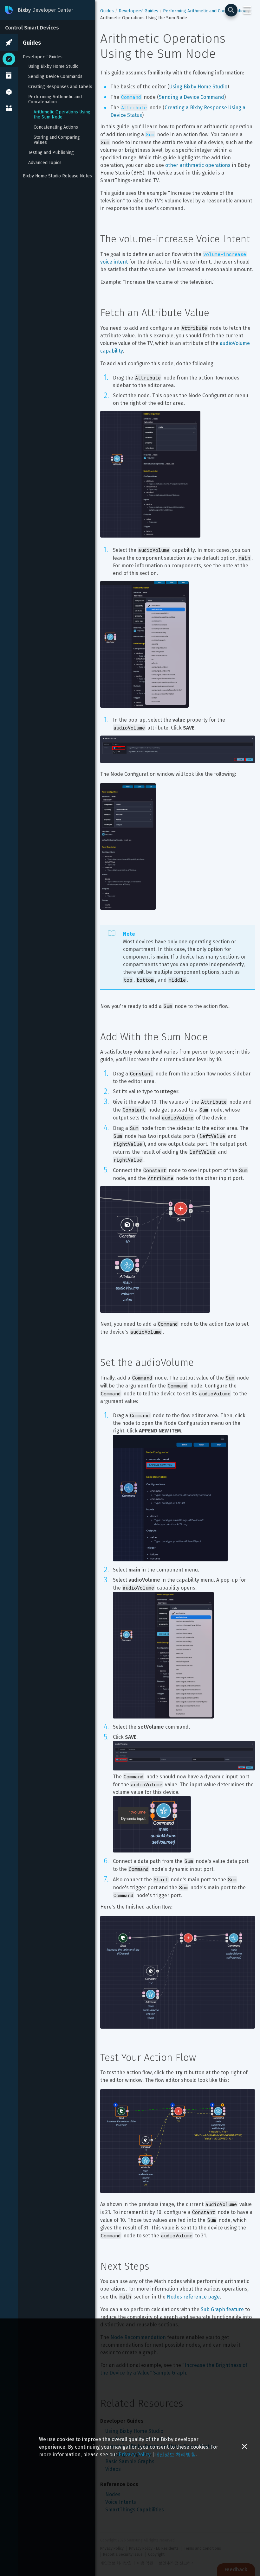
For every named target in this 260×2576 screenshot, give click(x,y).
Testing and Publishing (51, 153)
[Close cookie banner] (244, 2447)
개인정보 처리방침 (175, 2455)
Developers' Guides (43, 57)
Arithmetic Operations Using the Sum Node (63, 115)
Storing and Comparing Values (57, 140)
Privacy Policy (135, 2455)
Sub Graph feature (222, 2309)
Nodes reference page (193, 2297)
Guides (32, 43)
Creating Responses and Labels (60, 87)
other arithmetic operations (198, 165)
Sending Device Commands (55, 77)
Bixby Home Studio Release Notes (57, 176)
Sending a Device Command (192, 97)
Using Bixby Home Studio (53, 67)
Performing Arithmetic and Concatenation (56, 99)
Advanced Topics (45, 163)
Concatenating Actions (56, 127)
